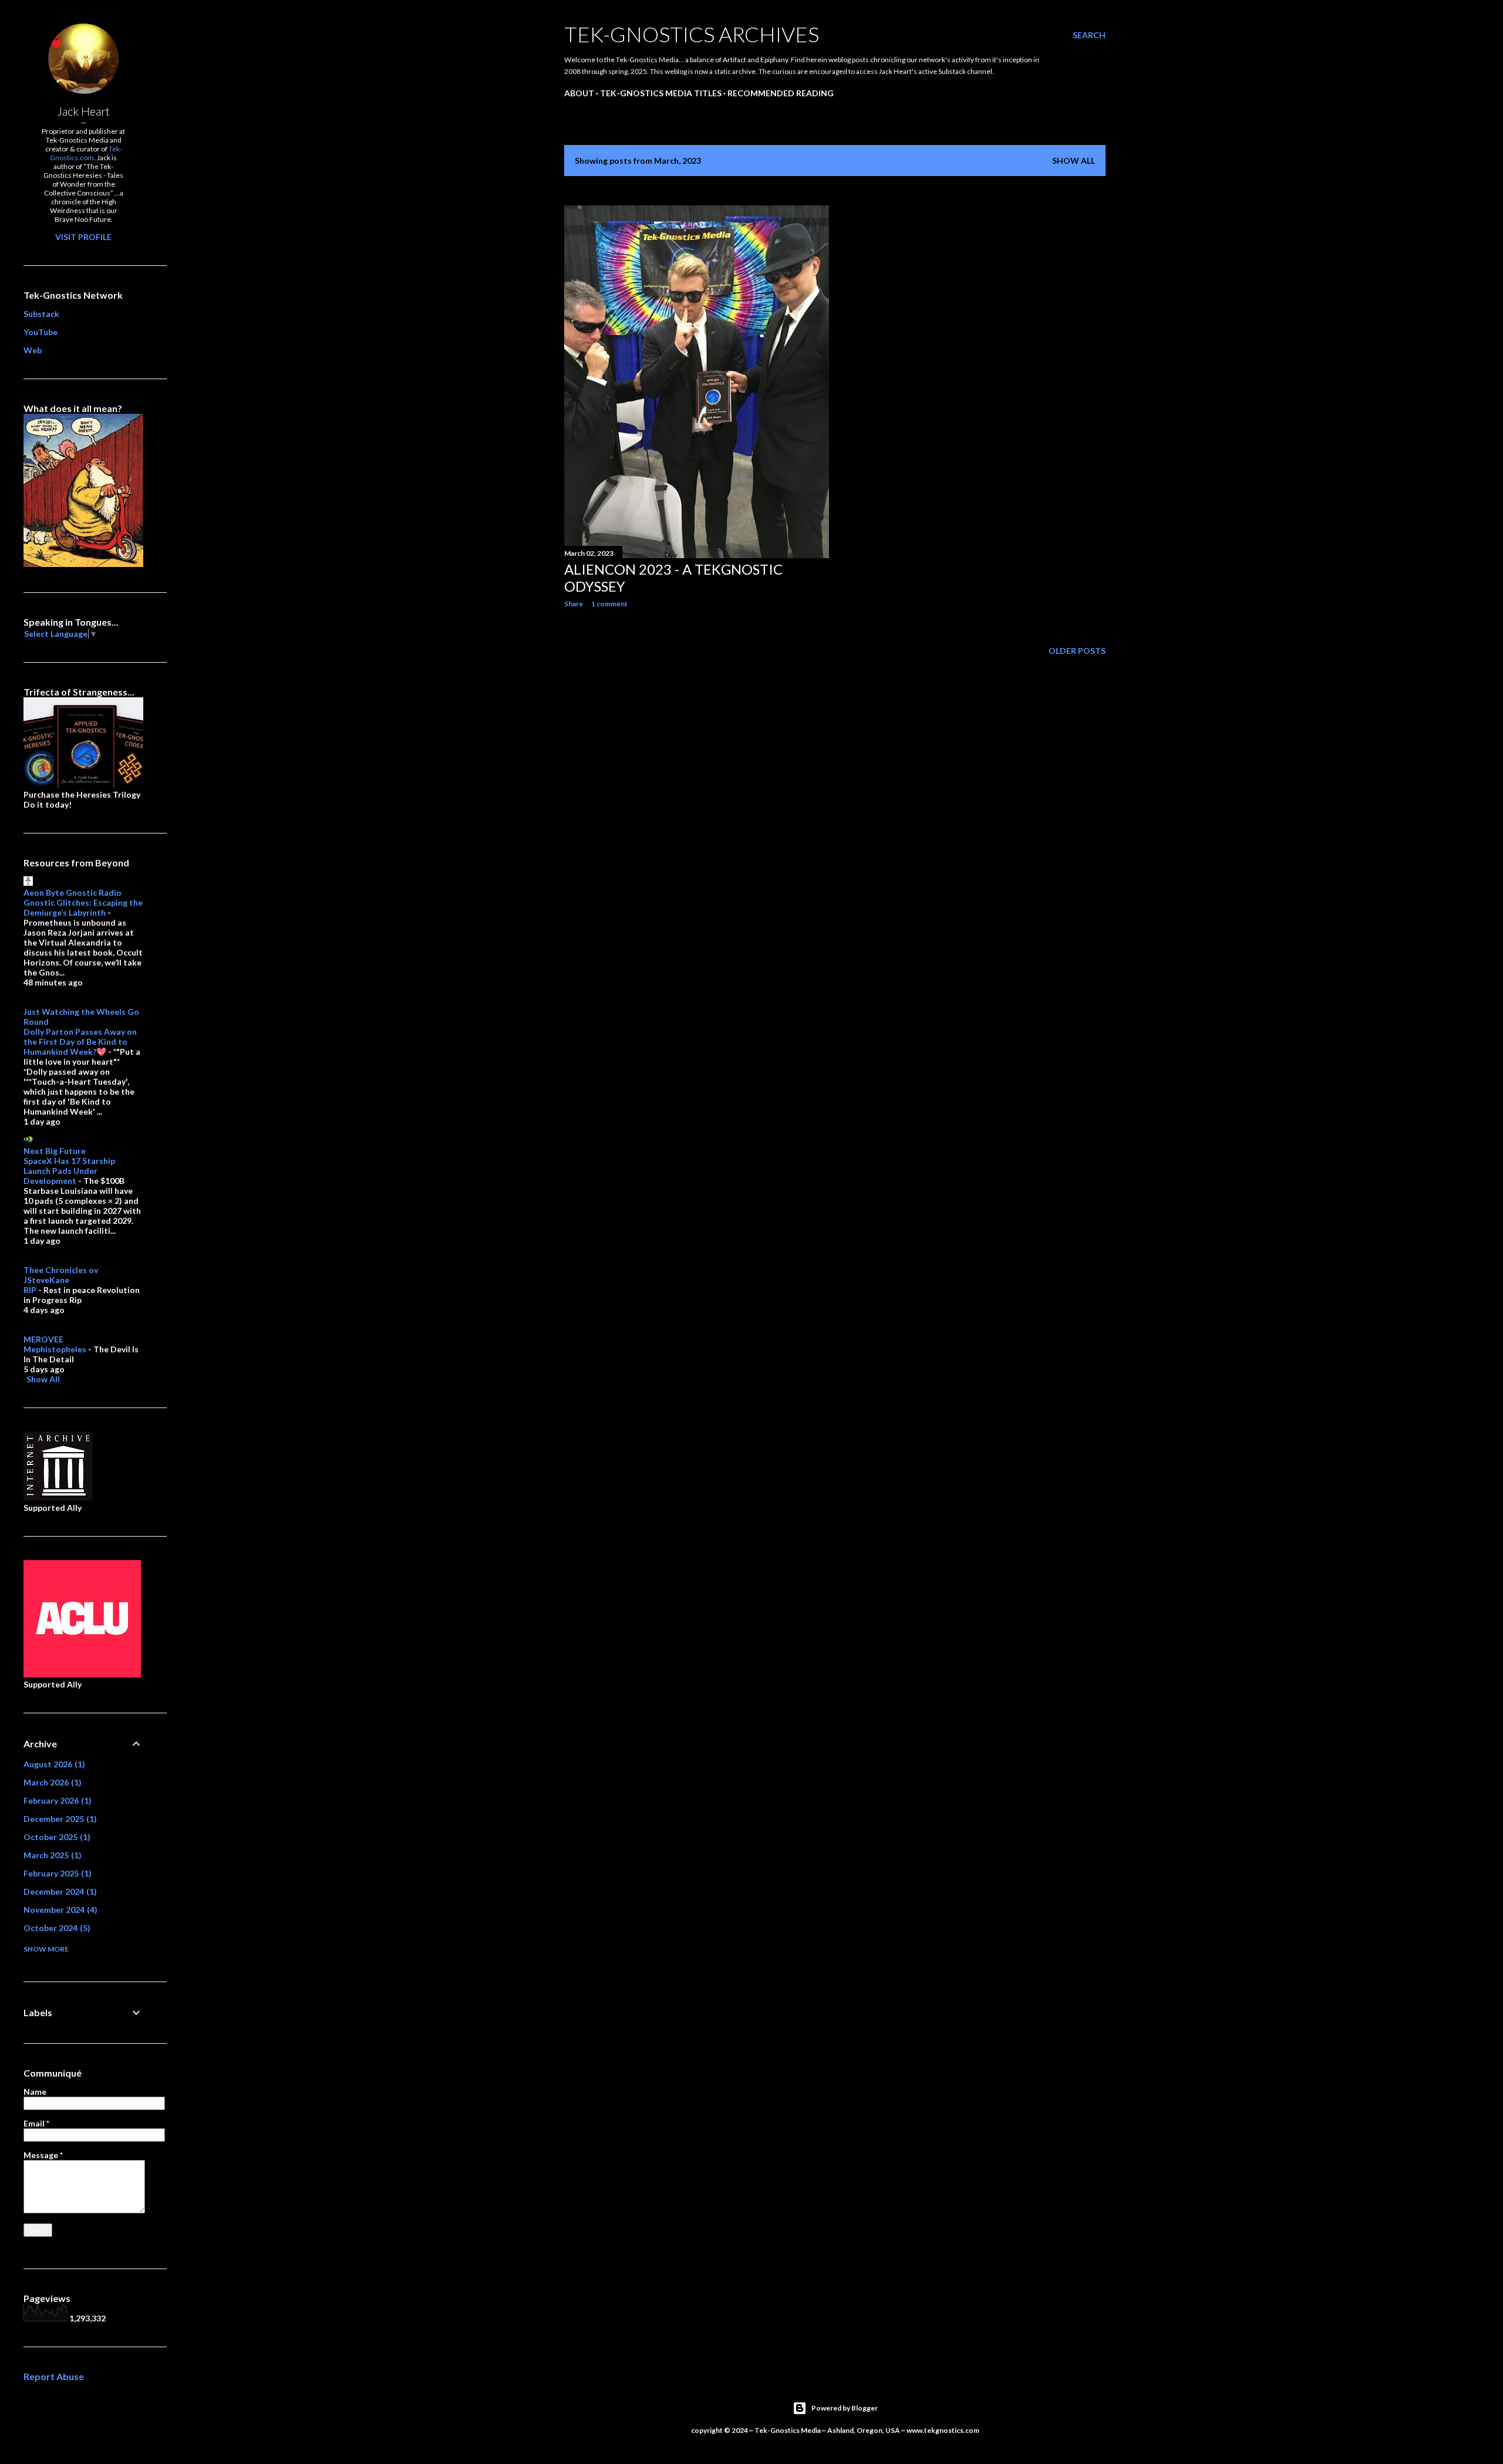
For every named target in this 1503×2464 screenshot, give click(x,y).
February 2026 (56, 1800)
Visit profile (83, 237)
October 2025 (55, 1837)
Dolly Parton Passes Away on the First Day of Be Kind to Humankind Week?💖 (80, 1042)
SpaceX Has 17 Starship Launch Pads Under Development (69, 1171)
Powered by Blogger (845, 2408)
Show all (1074, 161)
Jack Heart (83, 111)
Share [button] (574, 604)
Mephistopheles (55, 1349)
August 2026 (53, 1764)
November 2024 (59, 1910)
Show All (43, 1379)
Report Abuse (54, 2376)
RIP (30, 1290)
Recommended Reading (781, 93)
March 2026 (51, 1782)
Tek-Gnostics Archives (692, 34)
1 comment (609, 604)
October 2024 (55, 1928)
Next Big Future (55, 1151)
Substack (41, 314)
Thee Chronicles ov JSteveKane (61, 1275)
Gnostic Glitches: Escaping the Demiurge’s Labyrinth (83, 907)
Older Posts (1077, 651)
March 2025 (51, 1855)
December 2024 (59, 1891)
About (579, 93)
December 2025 (59, 1819)
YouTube (41, 332)
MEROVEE (43, 1339)
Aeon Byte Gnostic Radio (73, 892)
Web (33, 350)
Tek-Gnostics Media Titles (661, 93)
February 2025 (56, 1873)
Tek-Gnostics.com (86, 153)
